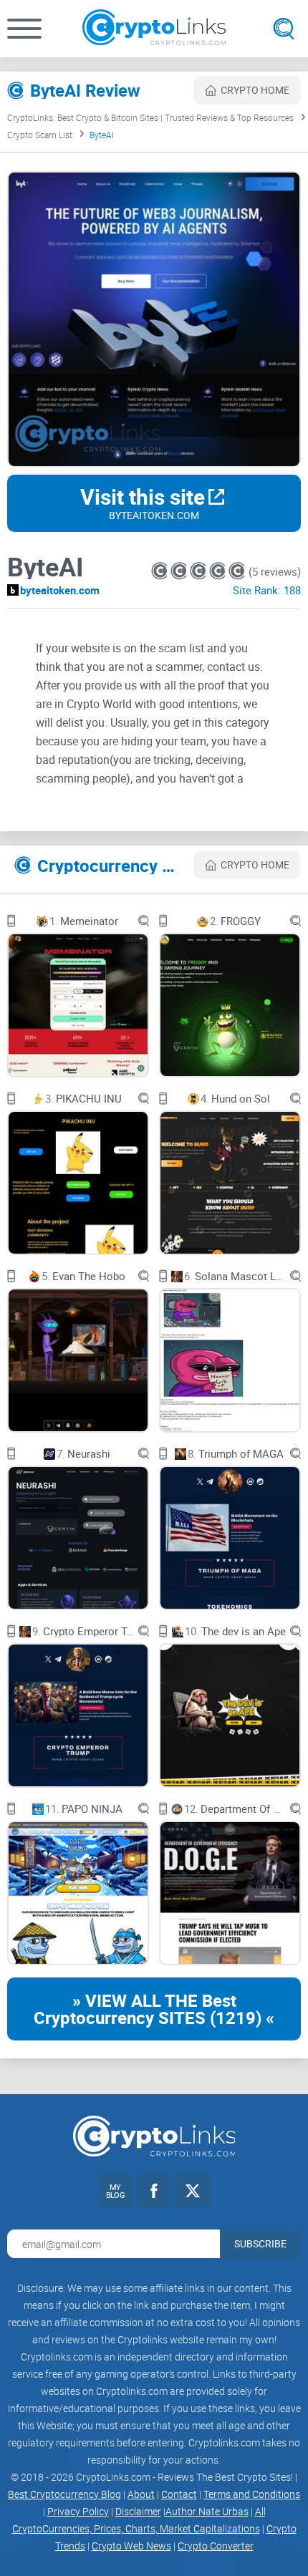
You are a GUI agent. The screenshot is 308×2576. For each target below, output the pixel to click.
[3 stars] (199, 571)
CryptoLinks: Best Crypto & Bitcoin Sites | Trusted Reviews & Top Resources (150, 117)
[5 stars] (237, 571)
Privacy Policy (78, 2511)
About (141, 2494)
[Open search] (284, 29)
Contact (179, 2494)
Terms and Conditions (252, 2494)
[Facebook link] (154, 2191)
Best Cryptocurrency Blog (64, 2494)
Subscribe (260, 2243)
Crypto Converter (216, 2546)
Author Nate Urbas (207, 2511)
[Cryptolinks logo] (154, 29)
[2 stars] (180, 571)
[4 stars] (219, 571)
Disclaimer (138, 2511)
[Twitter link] (193, 2191)
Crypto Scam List (40, 135)
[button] (24, 29)
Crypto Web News (131, 2546)
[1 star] (161, 571)
